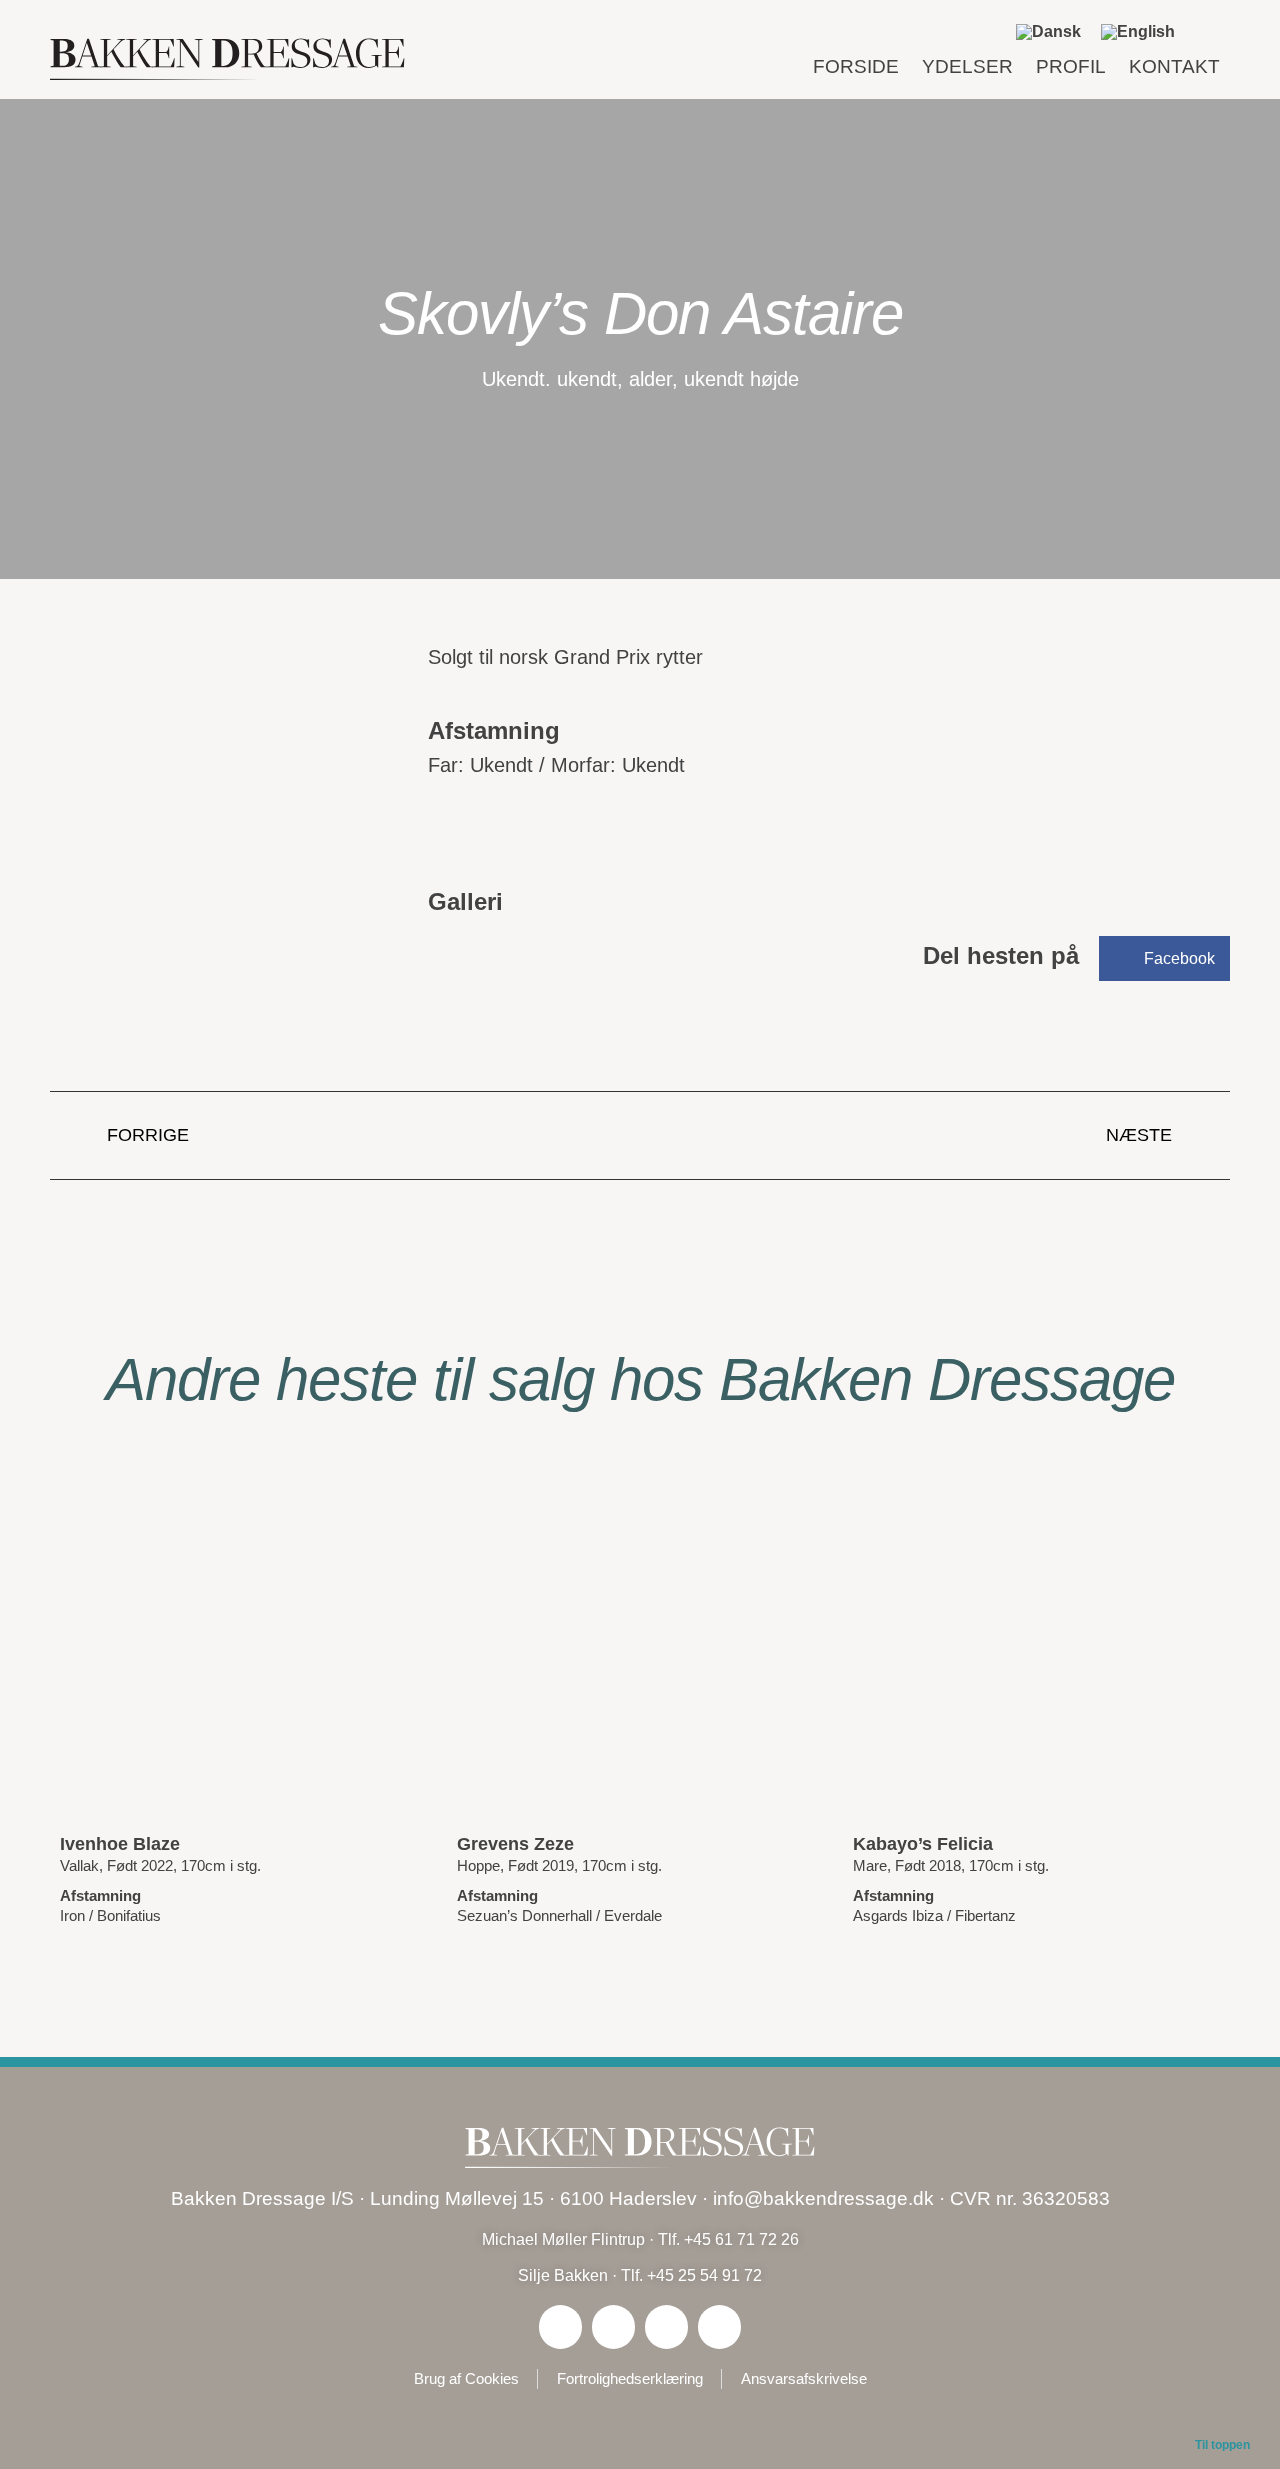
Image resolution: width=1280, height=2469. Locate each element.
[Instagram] (613, 2326)
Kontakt (1174, 66)
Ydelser (967, 66)
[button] (1209, 31)
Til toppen (1222, 2445)
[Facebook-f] (560, 2326)
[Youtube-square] (666, 2326)
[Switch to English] (1138, 32)
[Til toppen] (1223, 2411)
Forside (856, 66)
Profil (1071, 66)
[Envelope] (719, 2326)
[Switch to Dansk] (1048, 32)
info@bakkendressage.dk (823, 2198)
